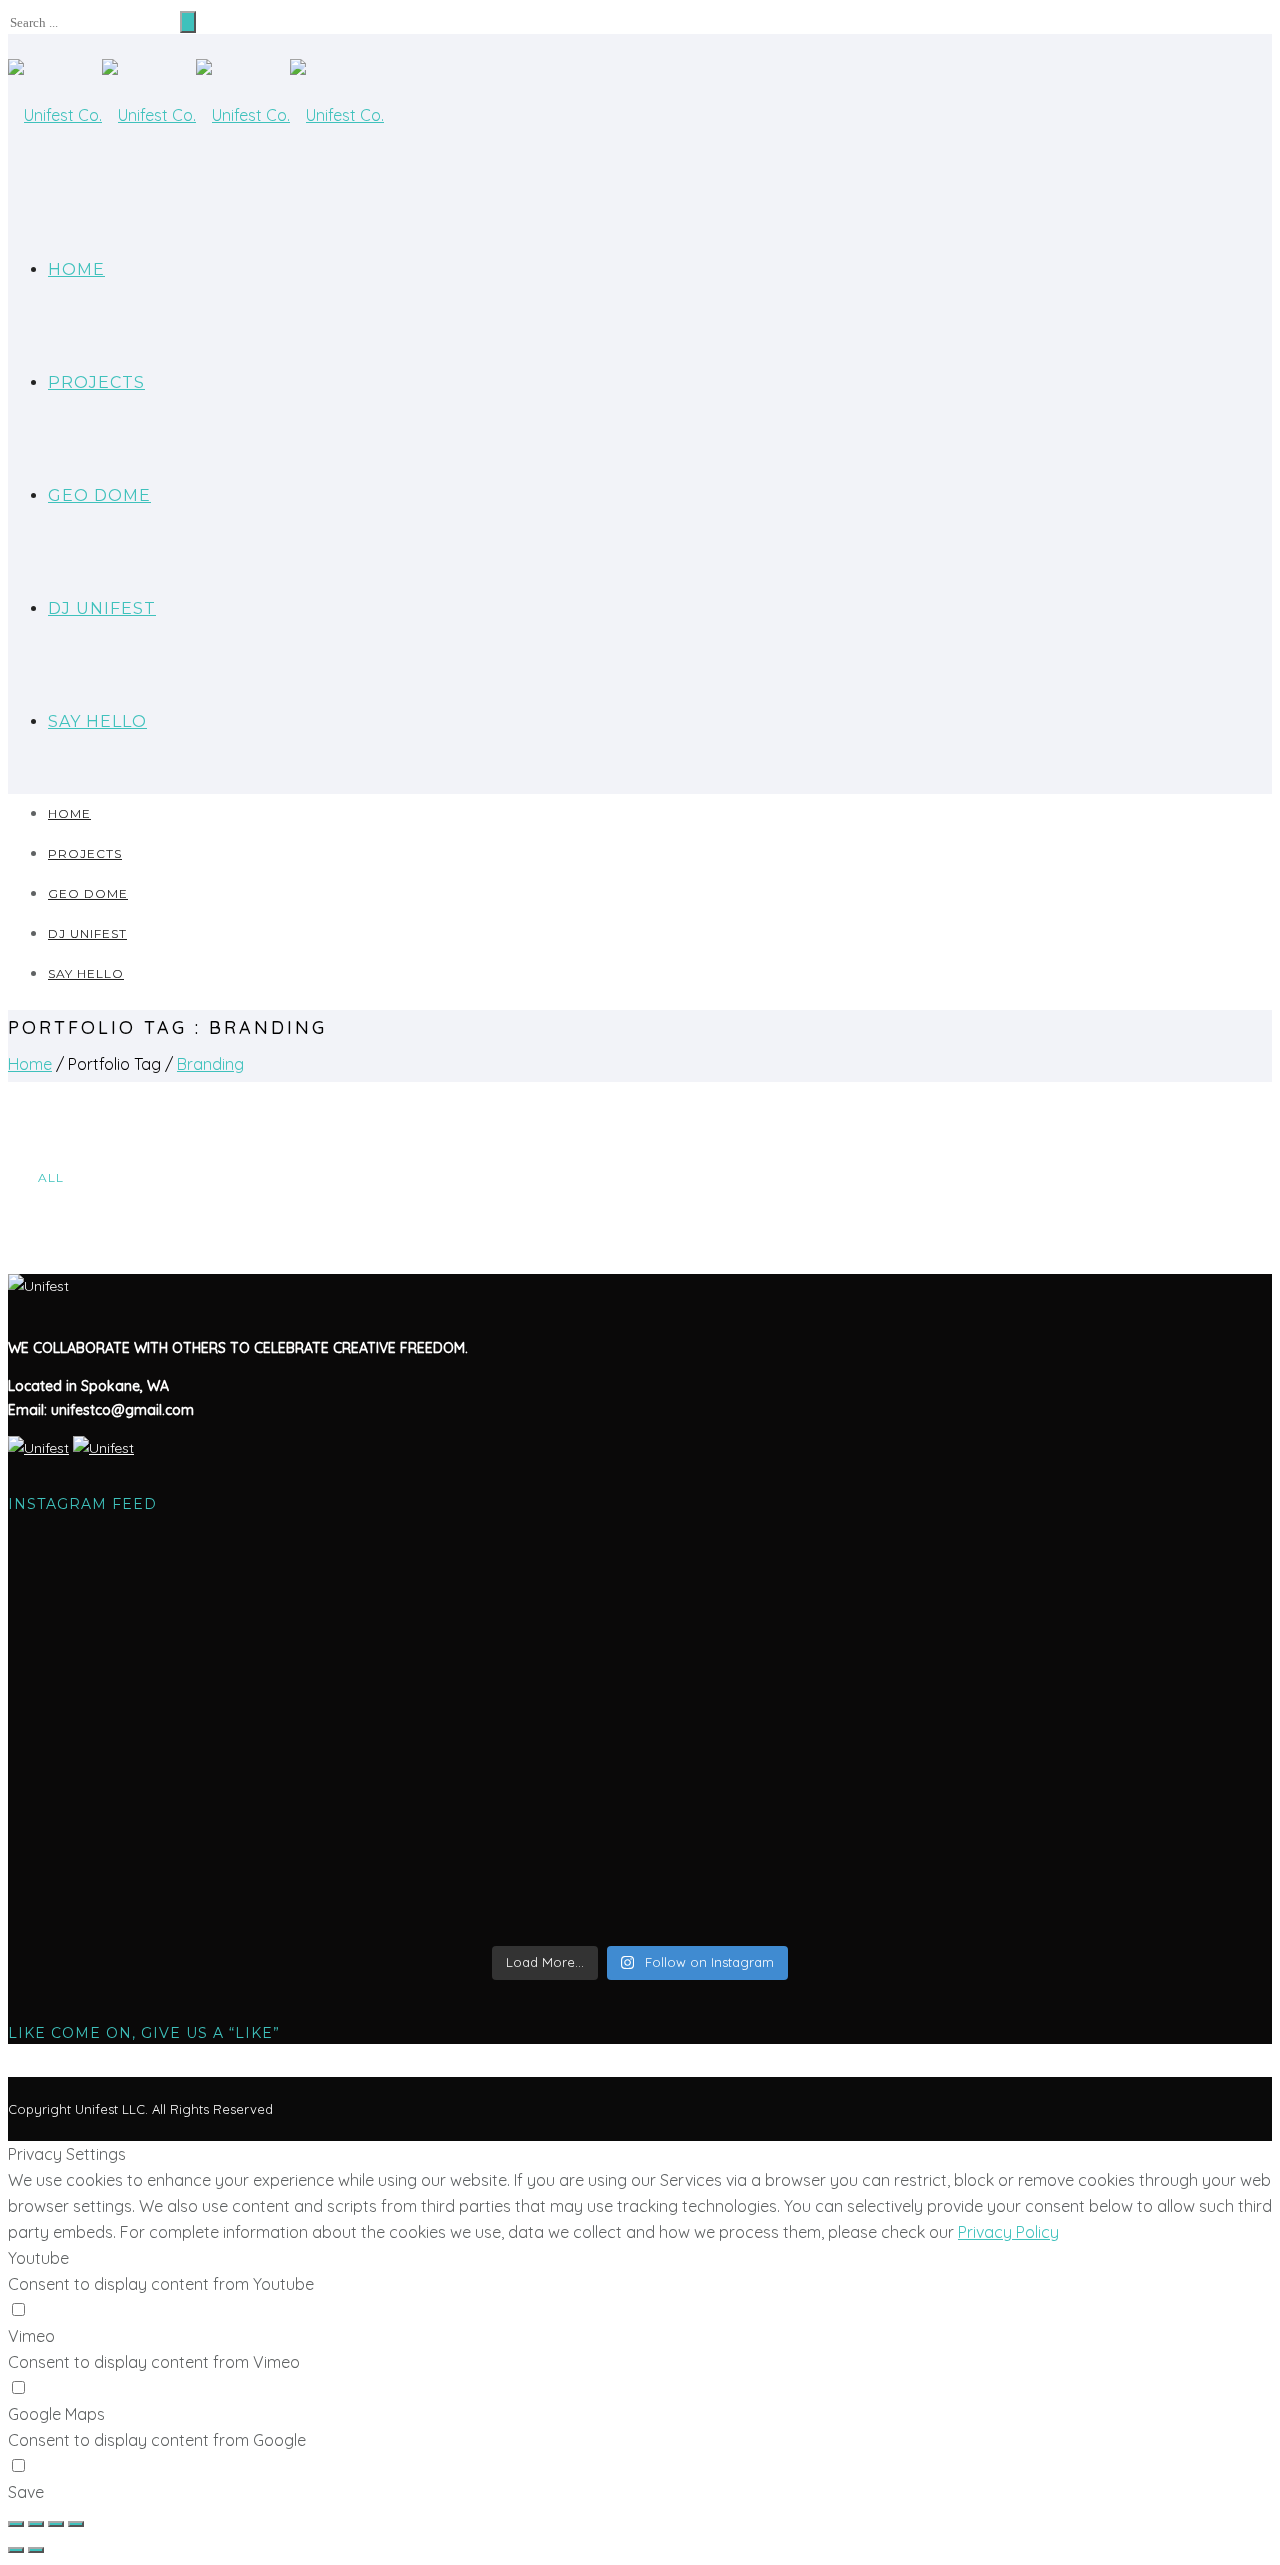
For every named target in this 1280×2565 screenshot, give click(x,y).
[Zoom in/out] (76, 2524)
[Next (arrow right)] (36, 2550)
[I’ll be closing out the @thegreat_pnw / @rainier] (215, 1845)
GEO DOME (99, 495)
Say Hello (97, 721)
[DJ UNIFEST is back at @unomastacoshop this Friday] (640, 1869)
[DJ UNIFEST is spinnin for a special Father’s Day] (1064, 1857)
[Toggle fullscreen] (56, 2524)
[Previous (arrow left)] (16, 2550)
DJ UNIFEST (102, 608)
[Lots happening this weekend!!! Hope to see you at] (1064, 1679)
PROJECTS (96, 382)
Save (26, 2492)
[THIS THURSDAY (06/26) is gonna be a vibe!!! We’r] (215, 1619)
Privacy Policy (1008, 2232)
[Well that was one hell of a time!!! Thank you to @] (640, 1595)
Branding (210, 1064)
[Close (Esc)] (16, 2524)
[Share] (36, 2524)
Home (76, 269)
